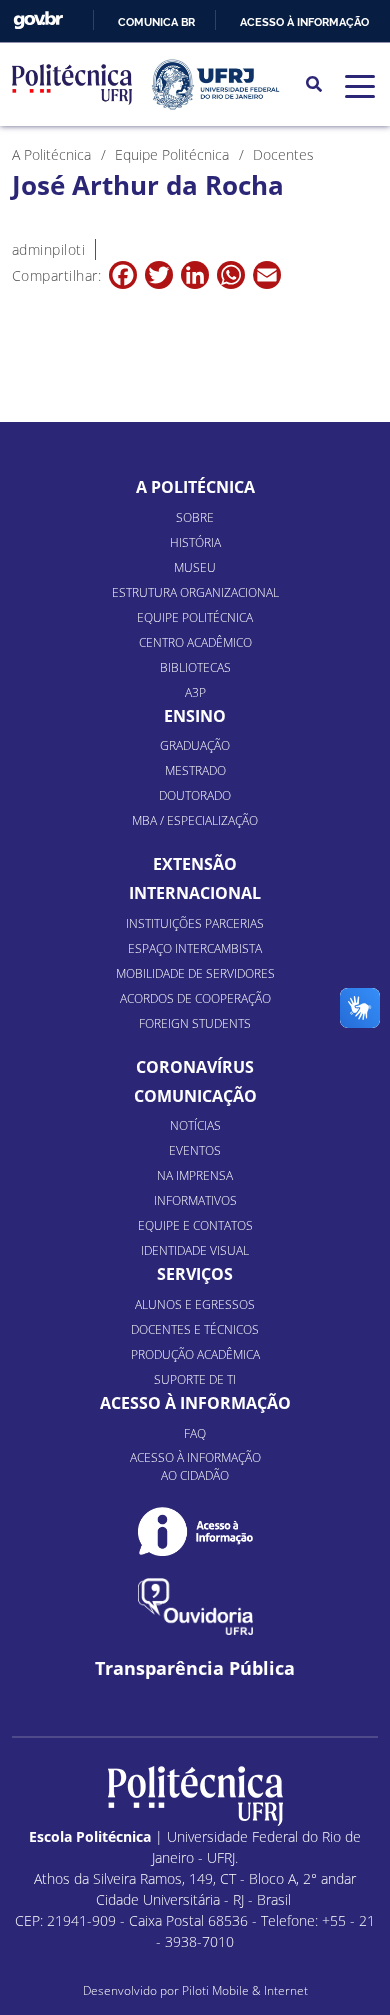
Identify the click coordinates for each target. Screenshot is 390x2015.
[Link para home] (195, 1796)
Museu (195, 567)
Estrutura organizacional (195, 592)
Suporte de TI (195, 1379)
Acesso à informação (304, 22)
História (195, 542)
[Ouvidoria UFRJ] (195, 1606)
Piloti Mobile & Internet (245, 1990)
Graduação (195, 745)
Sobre (195, 517)
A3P (195, 692)
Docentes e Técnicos (195, 1329)
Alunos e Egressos (195, 1304)
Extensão (195, 864)
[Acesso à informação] (195, 1531)
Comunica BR (156, 22)
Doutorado (195, 795)
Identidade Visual (195, 1250)
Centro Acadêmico (195, 642)
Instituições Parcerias (195, 923)
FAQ (195, 1433)
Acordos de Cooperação (195, 998)
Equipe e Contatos (195, 1225)
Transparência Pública (195, 1668)
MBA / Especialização (195, 820)
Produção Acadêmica (195, 1354)
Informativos (195, 1200)
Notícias (195, 1125)
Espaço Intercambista (195, 948)
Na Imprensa (195, 1175)
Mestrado (195, 770)
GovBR (38, 20)
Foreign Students (195, 1023)
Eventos (195, 1150)
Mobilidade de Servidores (195, 973)
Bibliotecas (195, 667)
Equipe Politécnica (195, 617)
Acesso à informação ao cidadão (195, 1466)
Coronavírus (195, 1067)
